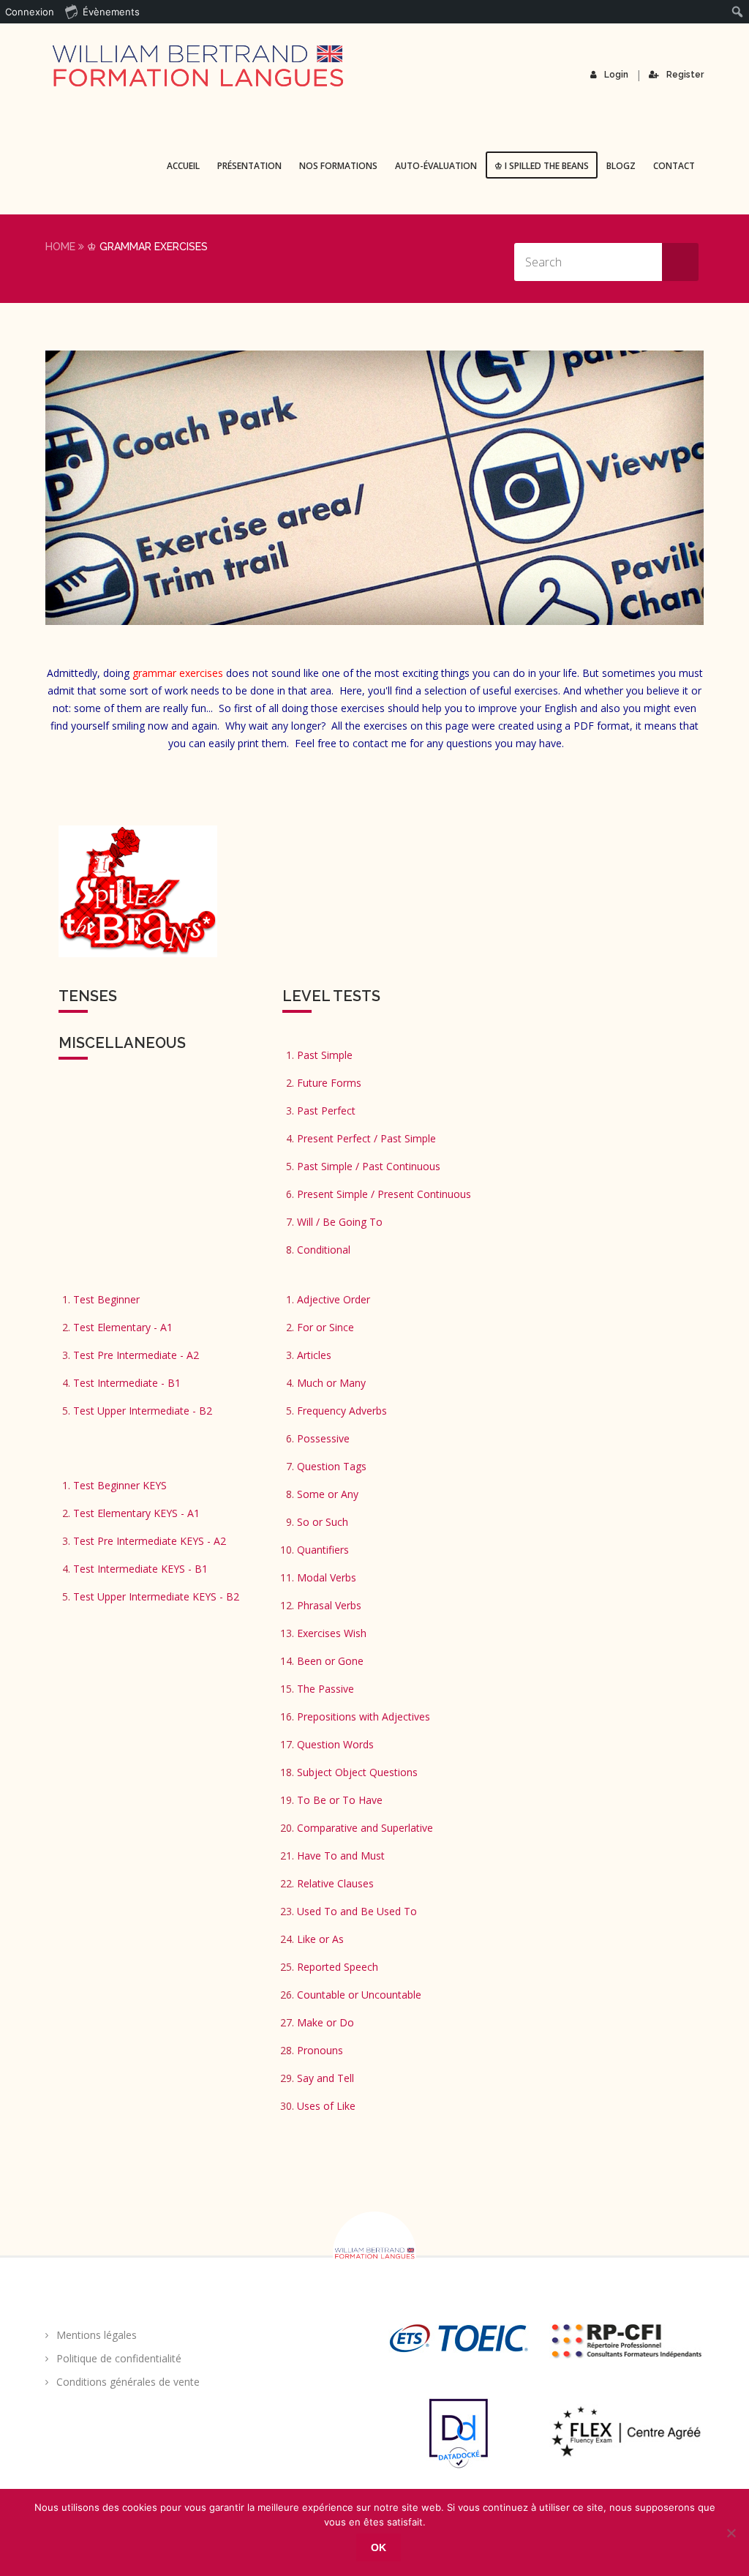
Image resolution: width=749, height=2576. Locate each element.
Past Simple (325, 1055)
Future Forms (329, 1083)
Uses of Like (326, 2106)
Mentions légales (97, 2335)
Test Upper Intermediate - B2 (143, 1411)
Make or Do (325, 2022)
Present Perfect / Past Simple (366, 1138)
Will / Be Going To (340, 1222)
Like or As (320, 1939)
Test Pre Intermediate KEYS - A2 (150, 1541)
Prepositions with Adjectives (364, 1716)
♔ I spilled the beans (542, 166)
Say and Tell (325, 2078)
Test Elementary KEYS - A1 (136, 1513)
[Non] (731, 2533)
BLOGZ (621, 166)
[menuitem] (738, 12)
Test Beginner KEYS (120, 1485)
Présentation (249, 166)
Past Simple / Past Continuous (369, 1166)
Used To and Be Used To (357, 1911)
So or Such (323, 1522)
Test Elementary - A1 (123, 1327)
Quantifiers (323, 1550)
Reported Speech (338, 1967)
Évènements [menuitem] (111, 12)
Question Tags (332, 1466)
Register (685, 75)
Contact (674, 166)
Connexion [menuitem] (30, 12)
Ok (379, 2547)
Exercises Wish (332, 1633)
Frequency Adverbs (342, 1411)
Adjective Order (334, 1299)
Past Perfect (326, 1111)
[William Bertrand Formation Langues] (197, 66)
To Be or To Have (340, 1800)
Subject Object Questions (357, 1772)
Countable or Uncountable (359, 1995)
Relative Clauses (335, 1883)
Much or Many (331, 1383)
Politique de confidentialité (119, 2358)
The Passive (325, 1689)
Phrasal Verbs (329, 1605)
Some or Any (328, 1494)
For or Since (325, 1327)
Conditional (324, 1250)
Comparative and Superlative (365, 1828)
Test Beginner (106, 1299)
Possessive (323, 1438)
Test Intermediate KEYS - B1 (140, 1569)
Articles (314, 1355)
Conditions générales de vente (128, 2382)
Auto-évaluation (436, 166)
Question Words (335, 1744)
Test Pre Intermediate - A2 (136, 1355)
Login (616, 75)
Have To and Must (341, 1856)
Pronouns (320, 2050)
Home (60, 247)
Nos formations (338, 166)
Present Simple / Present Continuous (384, 1194)
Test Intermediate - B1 (127, 1383)
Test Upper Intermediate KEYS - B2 (156, 1596)
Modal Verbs (327, 1577)
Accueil (183, 166)
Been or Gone (330, 1661)
